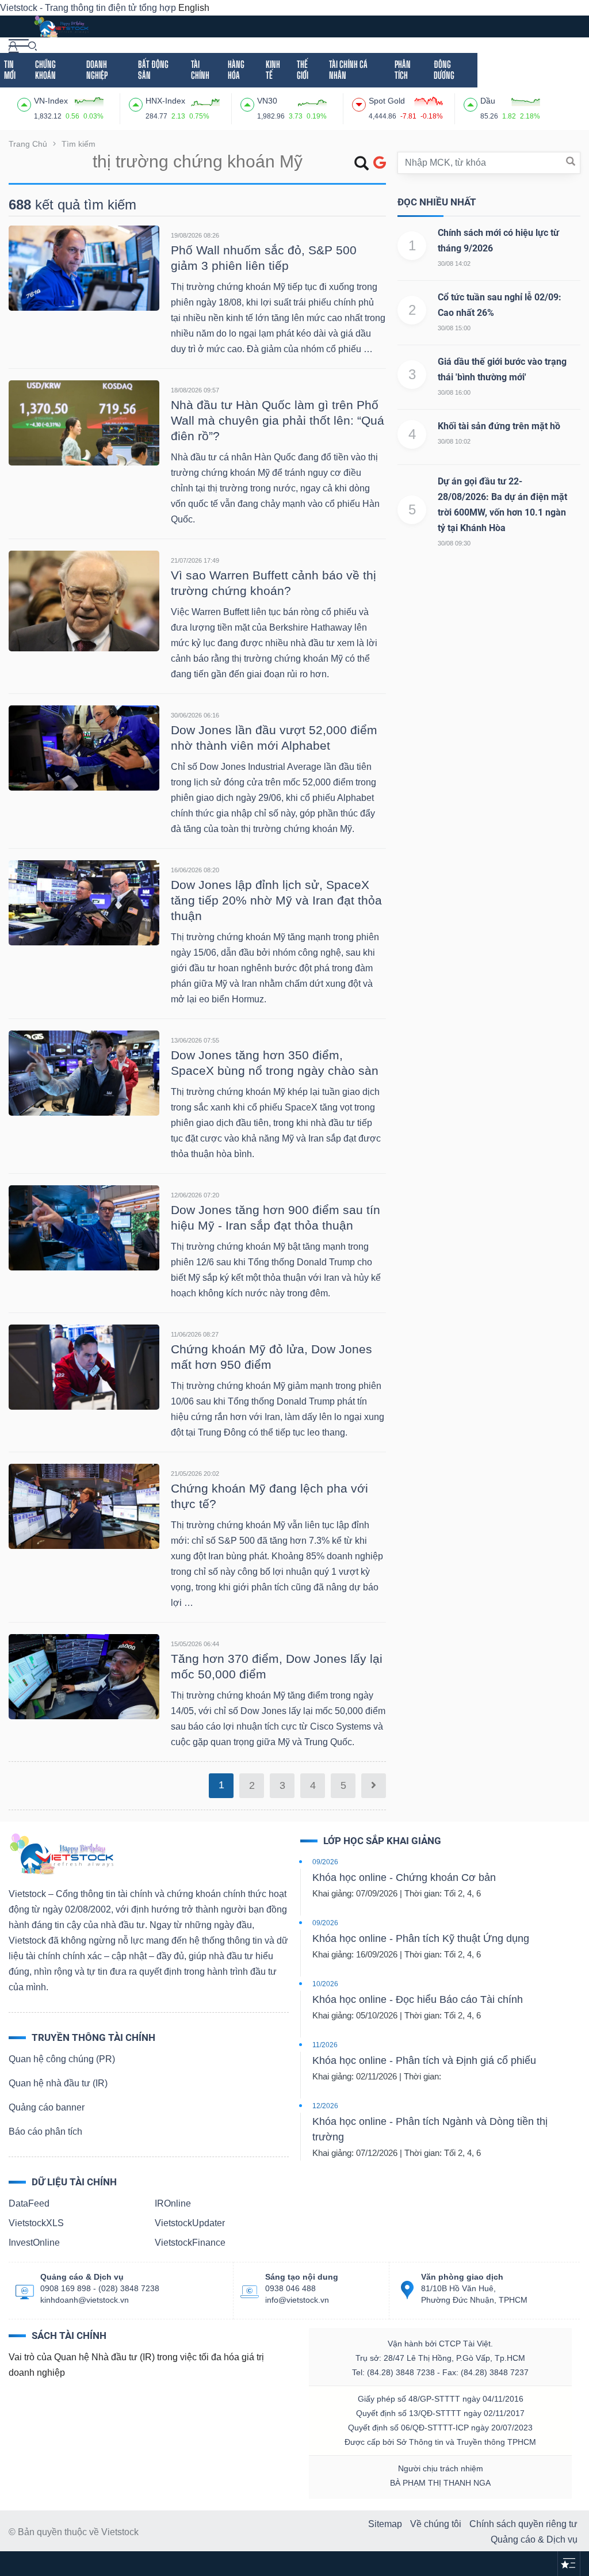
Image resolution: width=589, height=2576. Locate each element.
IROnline (173, 2203)
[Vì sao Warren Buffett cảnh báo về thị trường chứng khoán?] (84, 600)
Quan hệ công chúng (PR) (62, 2059)
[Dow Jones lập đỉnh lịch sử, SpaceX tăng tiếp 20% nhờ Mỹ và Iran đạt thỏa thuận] (84, 902)
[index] (26, 103)
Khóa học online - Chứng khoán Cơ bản (404, 1877)
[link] (19, 45)
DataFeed (29, 2203)
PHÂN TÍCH (403, 70)
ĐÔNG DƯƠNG (444, 70)
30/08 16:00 (454, 392)
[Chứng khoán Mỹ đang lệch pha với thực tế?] (84, 1505)
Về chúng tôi (436, 2524)
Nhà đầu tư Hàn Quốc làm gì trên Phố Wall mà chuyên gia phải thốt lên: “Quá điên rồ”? (278, 420)
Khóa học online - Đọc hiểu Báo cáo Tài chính (418, 1999)
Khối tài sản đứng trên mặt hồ (499, 426)
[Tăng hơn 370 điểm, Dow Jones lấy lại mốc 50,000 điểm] (84, 1676)
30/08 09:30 (454, 543)
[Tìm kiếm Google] (380, 163)
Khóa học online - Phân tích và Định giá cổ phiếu (424, 2060)
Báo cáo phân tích (45, 2132)
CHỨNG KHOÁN (45, 70)
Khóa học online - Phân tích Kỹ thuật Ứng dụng (421, 1938)
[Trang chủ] (61, 1853)
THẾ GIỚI (303, 70)
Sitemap (385, 2524)
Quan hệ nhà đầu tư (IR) (58, 2083)
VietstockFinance (190, 2243)
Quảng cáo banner (47, 2107)
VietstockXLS (36, 2223)
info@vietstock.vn (297, 2300)
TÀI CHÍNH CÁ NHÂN (348, 70)
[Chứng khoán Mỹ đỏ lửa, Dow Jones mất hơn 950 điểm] (84, 1366)
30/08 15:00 (454, 328)
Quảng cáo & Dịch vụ (534, 2539)
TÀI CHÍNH (200, 70)
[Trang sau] (374, 1786)
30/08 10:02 (454, 441)
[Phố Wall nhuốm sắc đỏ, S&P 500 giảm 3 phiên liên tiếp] (84, 267)
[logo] (61, 26)
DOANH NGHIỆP (97, 70)
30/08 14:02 (454, 264)
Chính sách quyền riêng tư (523, 2524)
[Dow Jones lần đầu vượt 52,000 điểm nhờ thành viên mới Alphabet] (84, 747)
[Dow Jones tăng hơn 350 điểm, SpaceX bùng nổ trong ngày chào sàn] (84, 1072)
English (194, 8)
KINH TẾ (273, 70)
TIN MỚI (10, 70)
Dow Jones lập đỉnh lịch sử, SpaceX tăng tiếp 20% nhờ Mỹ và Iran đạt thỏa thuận (276, 900)
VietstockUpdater (190, 2223)
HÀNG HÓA (236, 70)
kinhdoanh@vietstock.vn (85, 2300)
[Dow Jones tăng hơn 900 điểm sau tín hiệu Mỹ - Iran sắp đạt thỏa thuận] (84, 1227)
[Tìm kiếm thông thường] (362, 165)
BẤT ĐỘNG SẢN (153, 70)
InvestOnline (34, 2243)
